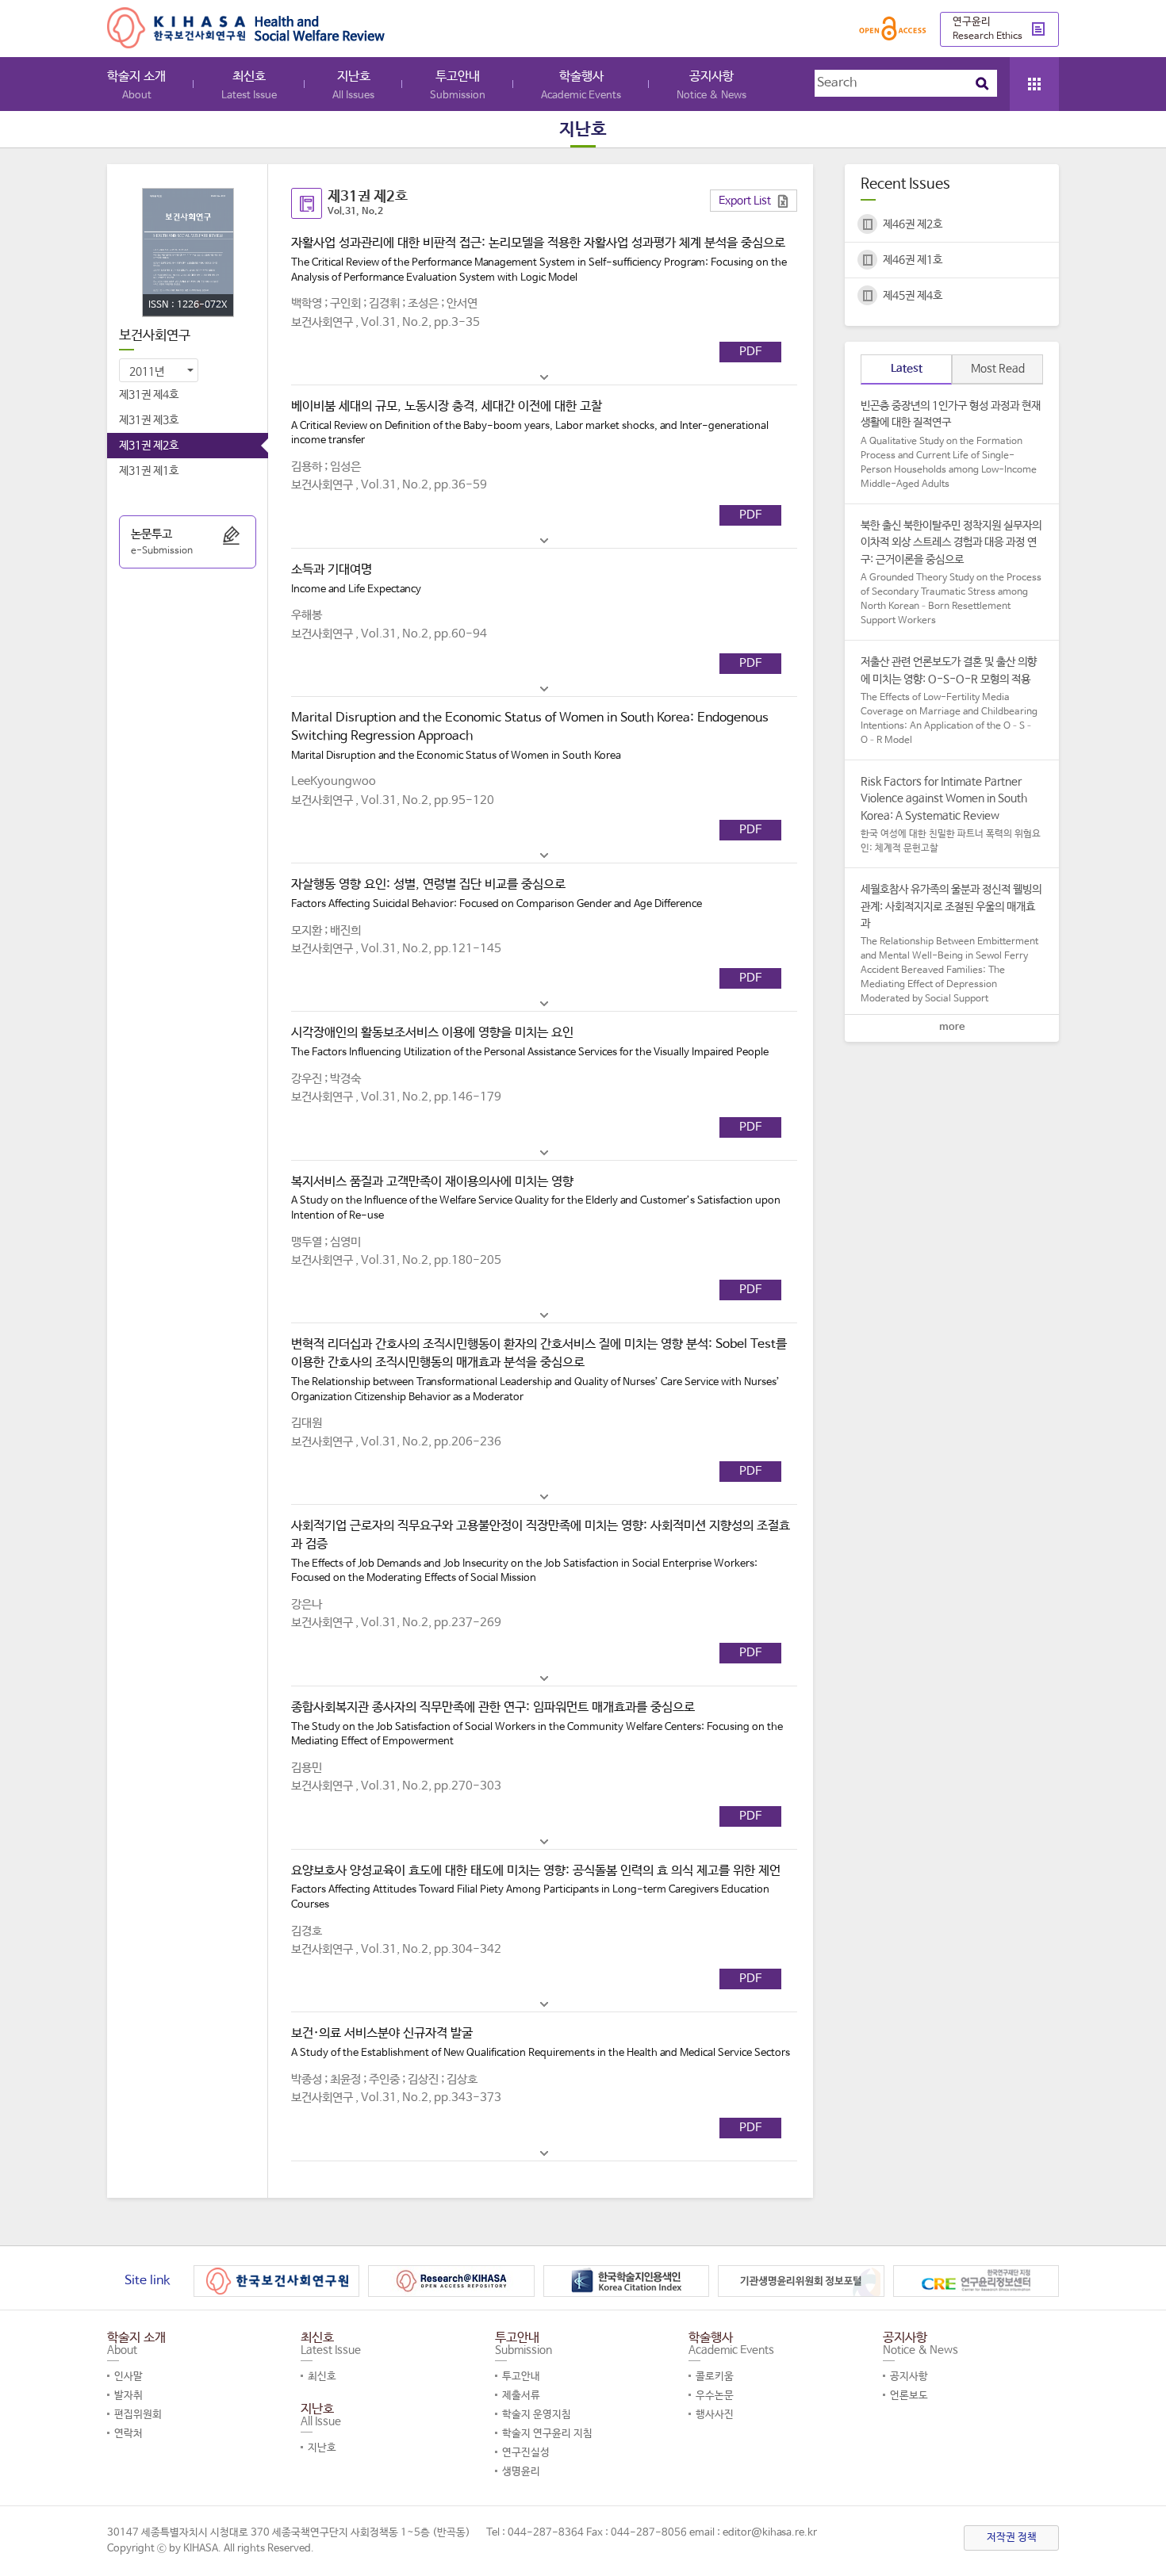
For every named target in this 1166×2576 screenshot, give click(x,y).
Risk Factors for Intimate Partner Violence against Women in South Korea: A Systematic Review (951, 815)
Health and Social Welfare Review (246, 28)
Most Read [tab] (998, 369)
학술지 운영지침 (537, 2415)
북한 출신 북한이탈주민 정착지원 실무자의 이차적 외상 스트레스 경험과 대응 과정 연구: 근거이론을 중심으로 (951, 573)
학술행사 (581, 85)
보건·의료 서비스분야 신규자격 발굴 (541, 2042)
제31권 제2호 (149, 446)
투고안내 (458, 85)
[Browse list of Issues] (1034, 84)
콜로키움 (715, 2377)
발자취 (128, 2396)
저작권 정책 (1012, 2538)
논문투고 (162, 542)
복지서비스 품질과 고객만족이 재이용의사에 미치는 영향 (536, 1198)
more (952, 1027)
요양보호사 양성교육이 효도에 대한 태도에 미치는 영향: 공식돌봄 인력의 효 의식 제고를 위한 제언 (536, 1887)
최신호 (249, 85)
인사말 (128, 2377)
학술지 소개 (136, 85)
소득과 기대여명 (356, 579)
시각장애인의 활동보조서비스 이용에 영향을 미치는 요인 (530, 1042)
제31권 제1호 (149, 471)
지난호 (353, 85)
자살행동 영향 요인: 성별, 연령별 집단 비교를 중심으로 (497, 894)
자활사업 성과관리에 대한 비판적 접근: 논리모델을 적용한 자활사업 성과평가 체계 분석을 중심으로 (539, 259)
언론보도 (909, 2396)
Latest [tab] (907, 369)
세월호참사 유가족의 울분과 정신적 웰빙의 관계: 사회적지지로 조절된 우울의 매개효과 (951, 944)
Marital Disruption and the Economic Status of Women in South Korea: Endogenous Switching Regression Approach (530, 736)
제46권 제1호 (913, 260)
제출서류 (521, 2396)
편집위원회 (138, 2415)
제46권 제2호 (913, 224)
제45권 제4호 (913, 296)
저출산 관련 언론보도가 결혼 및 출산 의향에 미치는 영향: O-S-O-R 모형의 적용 (949, 701)
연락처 (128, 2434)
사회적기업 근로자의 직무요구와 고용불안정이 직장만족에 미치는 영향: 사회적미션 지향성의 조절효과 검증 (541, 1551)
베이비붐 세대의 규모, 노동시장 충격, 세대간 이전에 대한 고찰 (530, 423)
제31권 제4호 (149, 395)
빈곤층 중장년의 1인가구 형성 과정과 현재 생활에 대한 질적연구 (951, 445)
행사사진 (715, 2415)
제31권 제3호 (149, 420)
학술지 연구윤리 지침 (547, 2434)
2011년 (147, 372)
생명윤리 (521, 2472)
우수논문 (715, 2396)
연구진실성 (526, 2453)
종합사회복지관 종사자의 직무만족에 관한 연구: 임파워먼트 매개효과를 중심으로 (537, 1724)
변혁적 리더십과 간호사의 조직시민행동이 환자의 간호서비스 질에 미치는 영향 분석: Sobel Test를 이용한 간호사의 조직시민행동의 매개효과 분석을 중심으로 (539, 1370)
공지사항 (711, 85)
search (982, 83)
